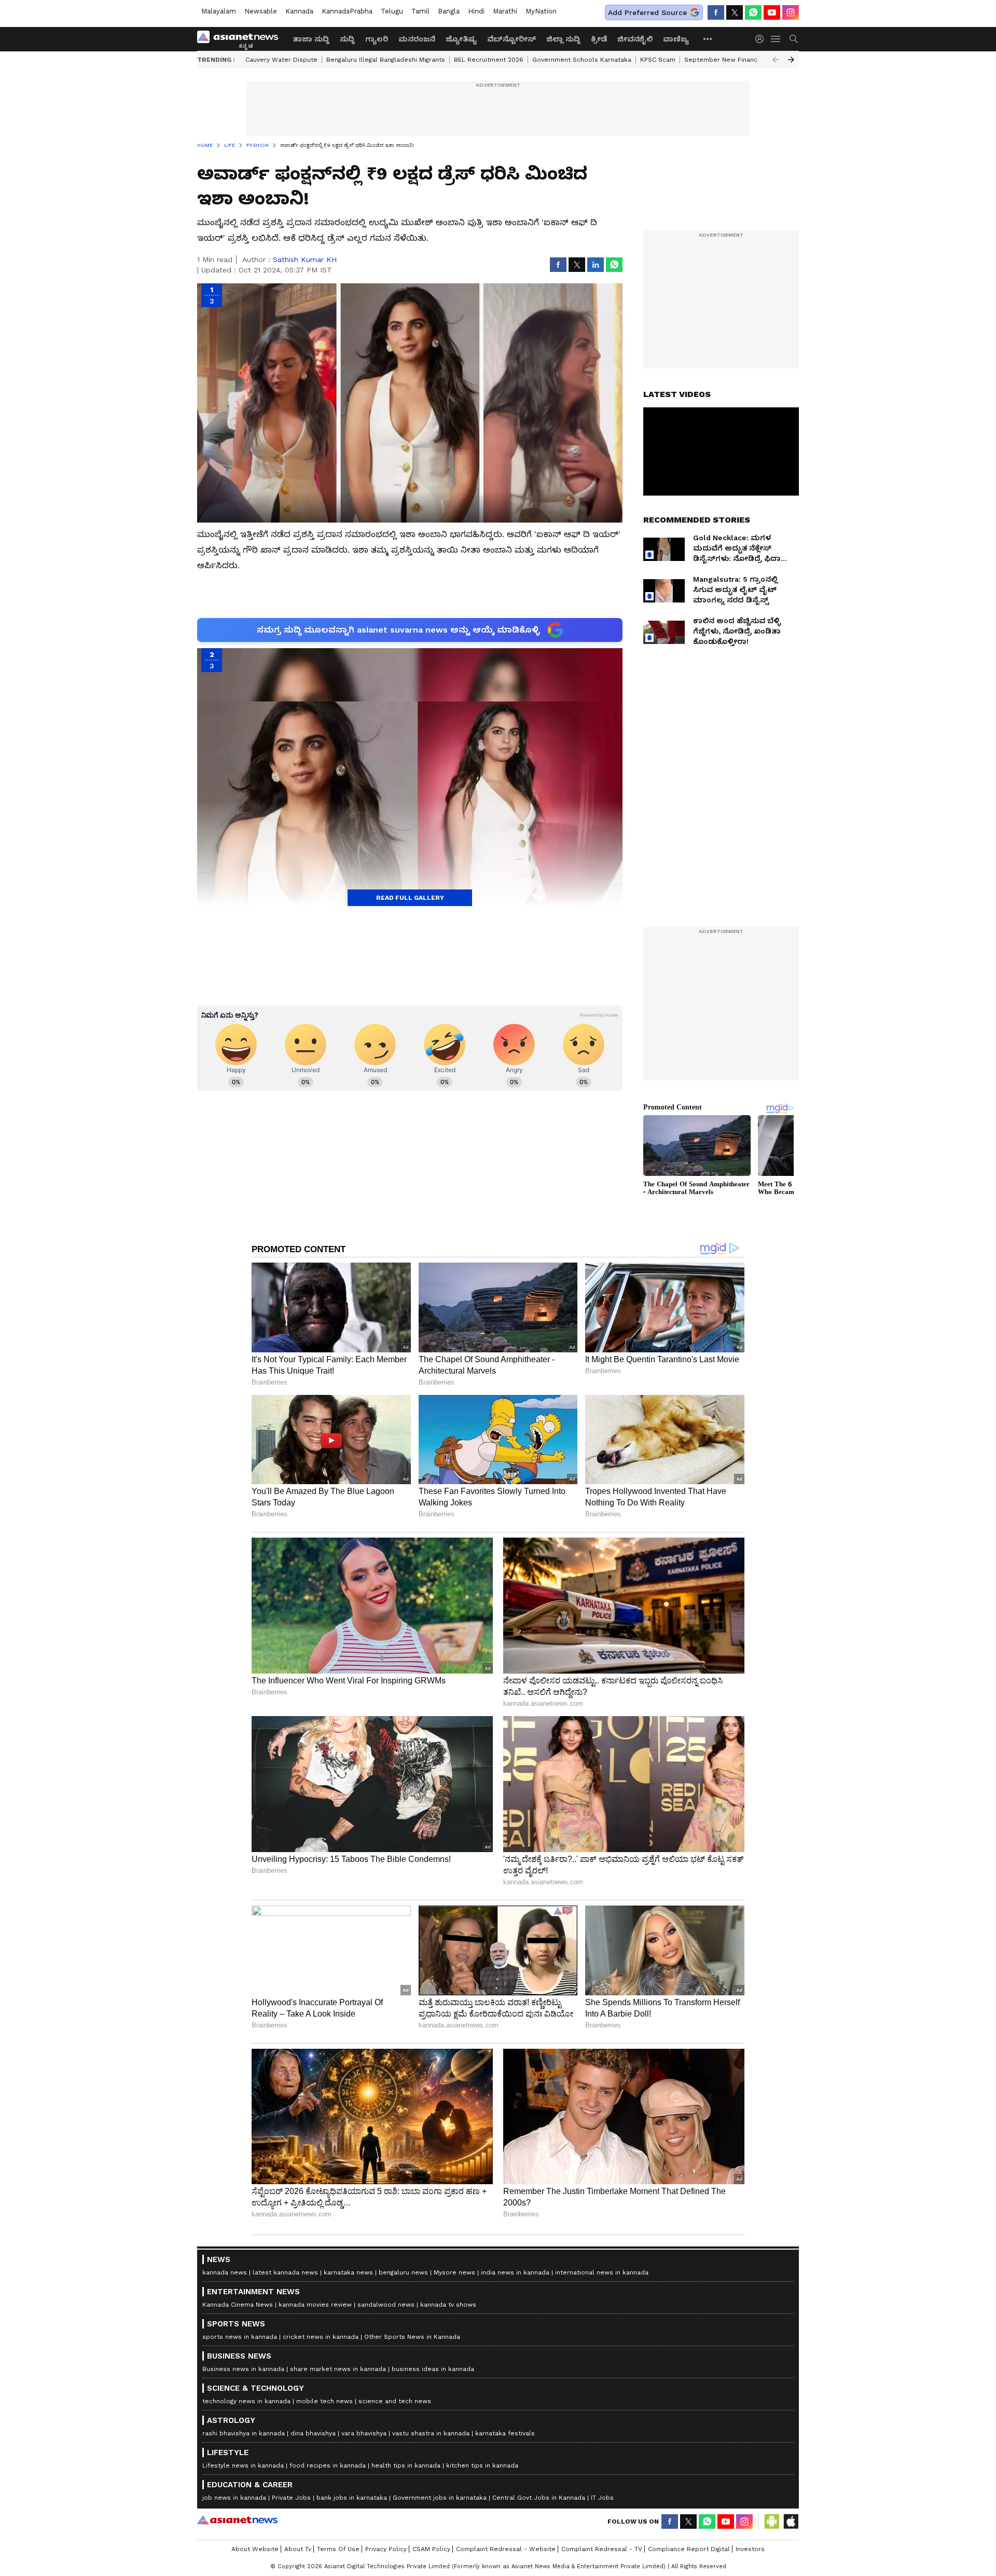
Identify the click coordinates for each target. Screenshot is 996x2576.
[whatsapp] (753, 12)
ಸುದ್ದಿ (347, 39)
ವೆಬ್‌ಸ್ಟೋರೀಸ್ (511, 39)
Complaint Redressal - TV (602, 2549)
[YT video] (772, 12)
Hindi (476, 11)
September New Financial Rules (734, 60)
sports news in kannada (240, 2337)
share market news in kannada (338, 2369)
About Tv (298, 2549)
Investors (750, 2549)
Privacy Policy (386, 2549)
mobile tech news (324, 2401)
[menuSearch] (794, 39)
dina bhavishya (313, 2433)
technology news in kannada (246, 2401)
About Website (255, 2549)
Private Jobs (291, 2498)
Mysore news (454, 2272)
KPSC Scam (658, 60)
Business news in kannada (243, 2369)
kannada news (225, 2272)
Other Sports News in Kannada (412, 2337)
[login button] (762, 39)
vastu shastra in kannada (431, 2433)
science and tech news (395, 2401)
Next (791, 60)
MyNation (541, 11)
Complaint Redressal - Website (506, 2549)
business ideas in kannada (433, 2369)
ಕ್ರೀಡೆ (599, 39)
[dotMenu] (708, 39)
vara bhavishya (364, 2433)
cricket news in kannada (321, 2337)
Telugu (392, 11)
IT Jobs (602, 2498)
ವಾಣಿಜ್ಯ (676, 39)
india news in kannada (515, 2272)
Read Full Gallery (410, 898)
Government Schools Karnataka (582, 60)
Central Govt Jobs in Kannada (539, 2498)
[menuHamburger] (776, 39)
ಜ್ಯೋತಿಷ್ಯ (461, 39)
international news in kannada (602, 2272)
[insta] (791, 12)
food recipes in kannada (328, 2465)
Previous (776, 60)
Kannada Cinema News (238, 2305)
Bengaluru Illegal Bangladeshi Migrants (386, 60)
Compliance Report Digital (689, 2549)
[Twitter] (735, 12)
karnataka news (348, 2272)
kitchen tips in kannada (482, 2465)
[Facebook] (716, 12)
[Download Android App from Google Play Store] (772, 2522)
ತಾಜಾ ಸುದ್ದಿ (311, 39)
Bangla (449, 11)
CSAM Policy (431, 2549)
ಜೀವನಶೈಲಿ (635, 39)
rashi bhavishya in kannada (244, 2433)
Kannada (299, 11)
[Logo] (241, 39)
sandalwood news (386, 2305)
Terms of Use (338, 2549)
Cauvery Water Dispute (281, 60)
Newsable (261, 11)
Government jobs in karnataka (440, 2498)
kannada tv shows (448, 2305)
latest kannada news (285, 2272)
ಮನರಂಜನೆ (417, 39)
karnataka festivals (505, 2433)
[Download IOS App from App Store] (791, 2522)
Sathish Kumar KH (305, 259)
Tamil (420, 11)
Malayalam (219, 11)
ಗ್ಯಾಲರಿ (377, 39)
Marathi (505, 11)
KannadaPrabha (347, 11)
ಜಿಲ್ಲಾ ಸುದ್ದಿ (563, 39)
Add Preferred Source (647, 12)
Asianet (237, 2520)
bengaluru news (403, 2272)
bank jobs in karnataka (352, 2498)
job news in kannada (234, 2498)
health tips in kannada (406, 2465)
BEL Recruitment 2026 (489, 60)
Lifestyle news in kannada (243, 2465)
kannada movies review (315, 2305)
